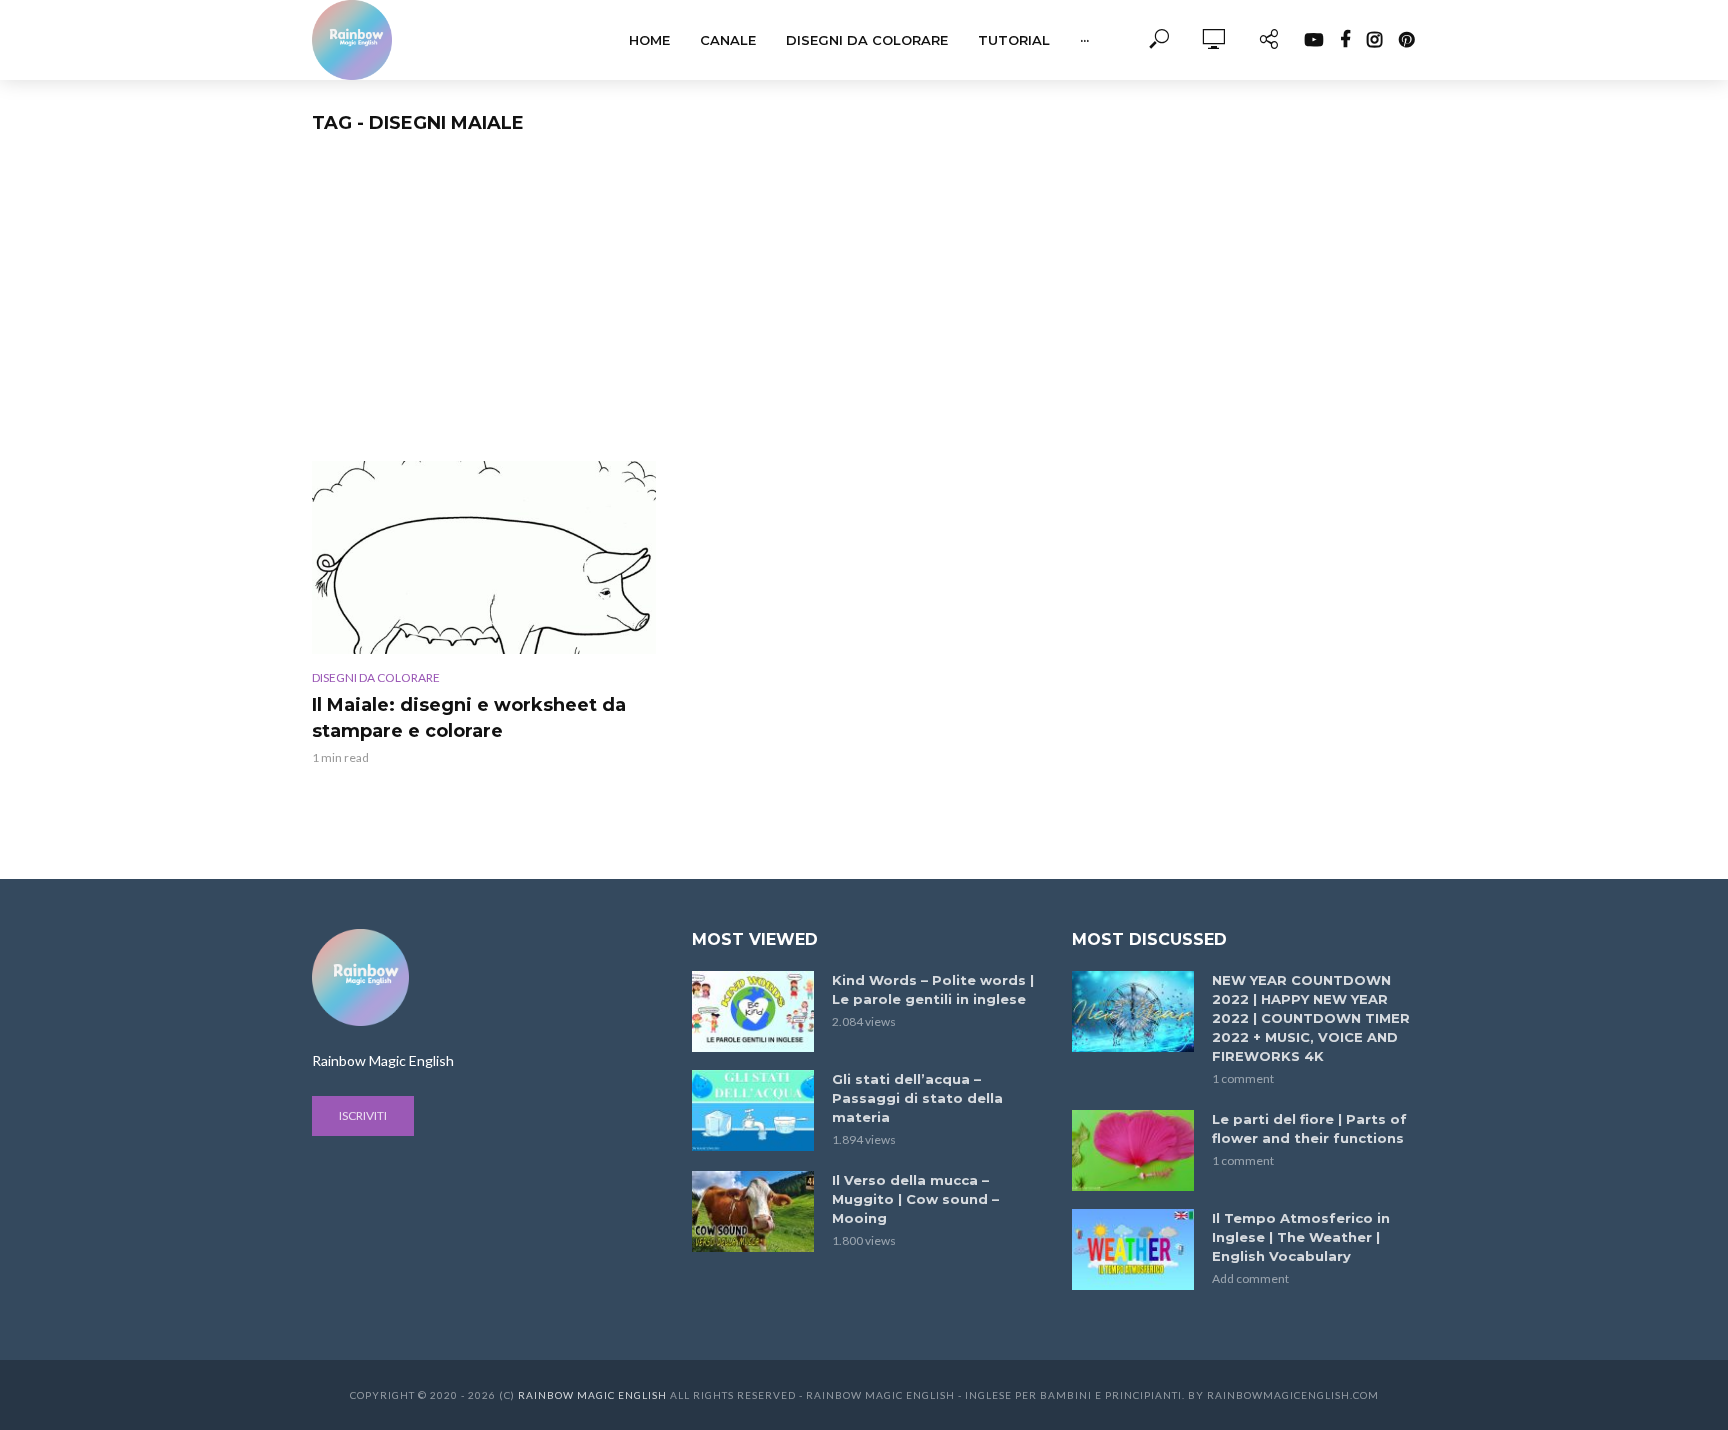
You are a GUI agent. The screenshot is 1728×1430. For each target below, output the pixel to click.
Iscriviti (363, 1115)
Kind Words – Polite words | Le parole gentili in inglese (933, 989)
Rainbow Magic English (592, 1395)
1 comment (1243, 1078)
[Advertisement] (864, 311)
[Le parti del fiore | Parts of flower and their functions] (1133, 1150)
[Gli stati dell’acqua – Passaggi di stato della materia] (753, 1110)
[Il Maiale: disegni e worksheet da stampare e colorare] (484, 557)
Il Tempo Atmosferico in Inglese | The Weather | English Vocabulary (1301, 1237)
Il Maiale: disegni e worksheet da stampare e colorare (469, 718)
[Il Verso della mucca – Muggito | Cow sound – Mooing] (753, 1211)
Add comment (1250, 1278)
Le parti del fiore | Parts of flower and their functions (1309, 1128)
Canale (728, 40)
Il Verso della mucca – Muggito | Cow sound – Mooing (915, 1199)
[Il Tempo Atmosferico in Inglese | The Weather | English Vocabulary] (1133, 1249)
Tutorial (1014, 40)
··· (1084, 40)
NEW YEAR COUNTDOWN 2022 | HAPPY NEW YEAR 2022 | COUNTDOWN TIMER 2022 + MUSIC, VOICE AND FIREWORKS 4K (1311, 1018)
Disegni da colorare (867, 40)
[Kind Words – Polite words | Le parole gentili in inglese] (753, 1011)
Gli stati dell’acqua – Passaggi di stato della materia (917, 1098)
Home (649, 40)
